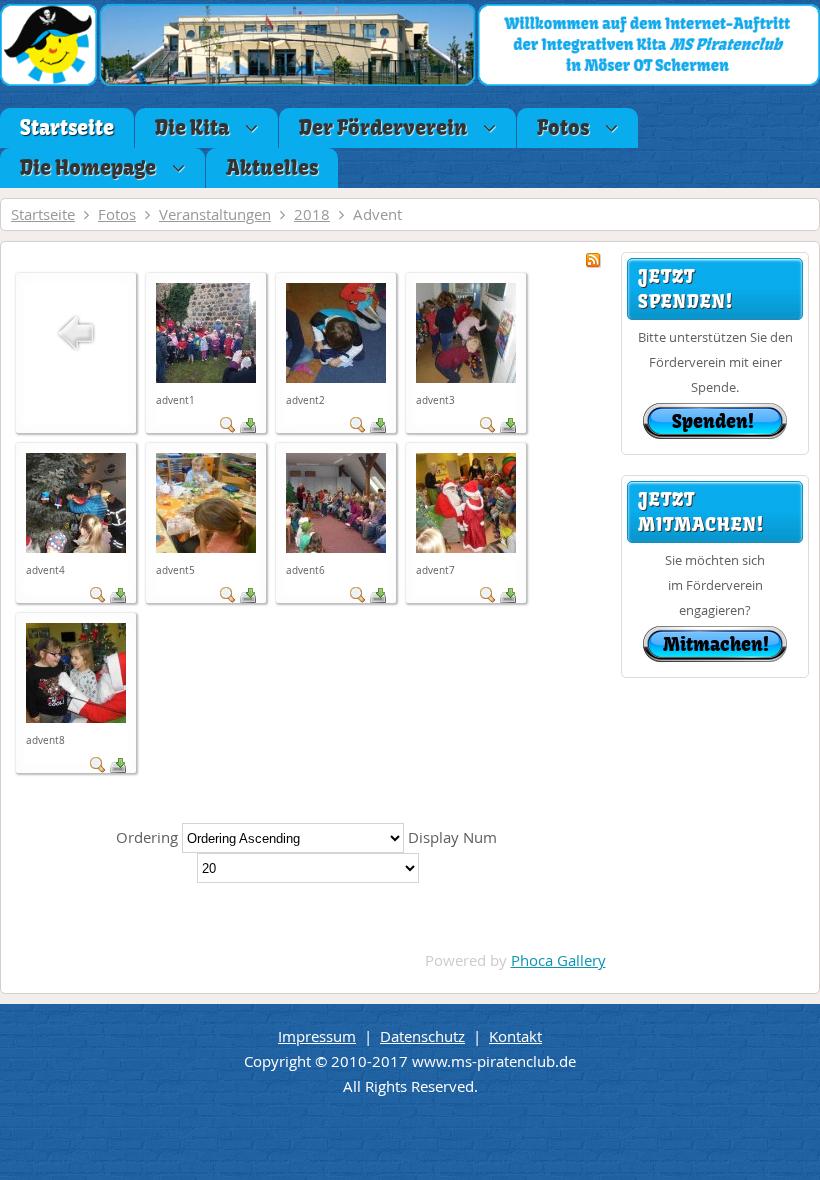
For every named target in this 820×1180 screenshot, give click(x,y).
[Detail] (228, 427)
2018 (312, 214)
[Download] (248, 427)
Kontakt (515, 1036)
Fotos (117, 214)
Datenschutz (422, 1036)
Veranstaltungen (215, 214)
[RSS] (593, 262)
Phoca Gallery (558, 960)
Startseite (43, 214)
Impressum (317, 1036)
